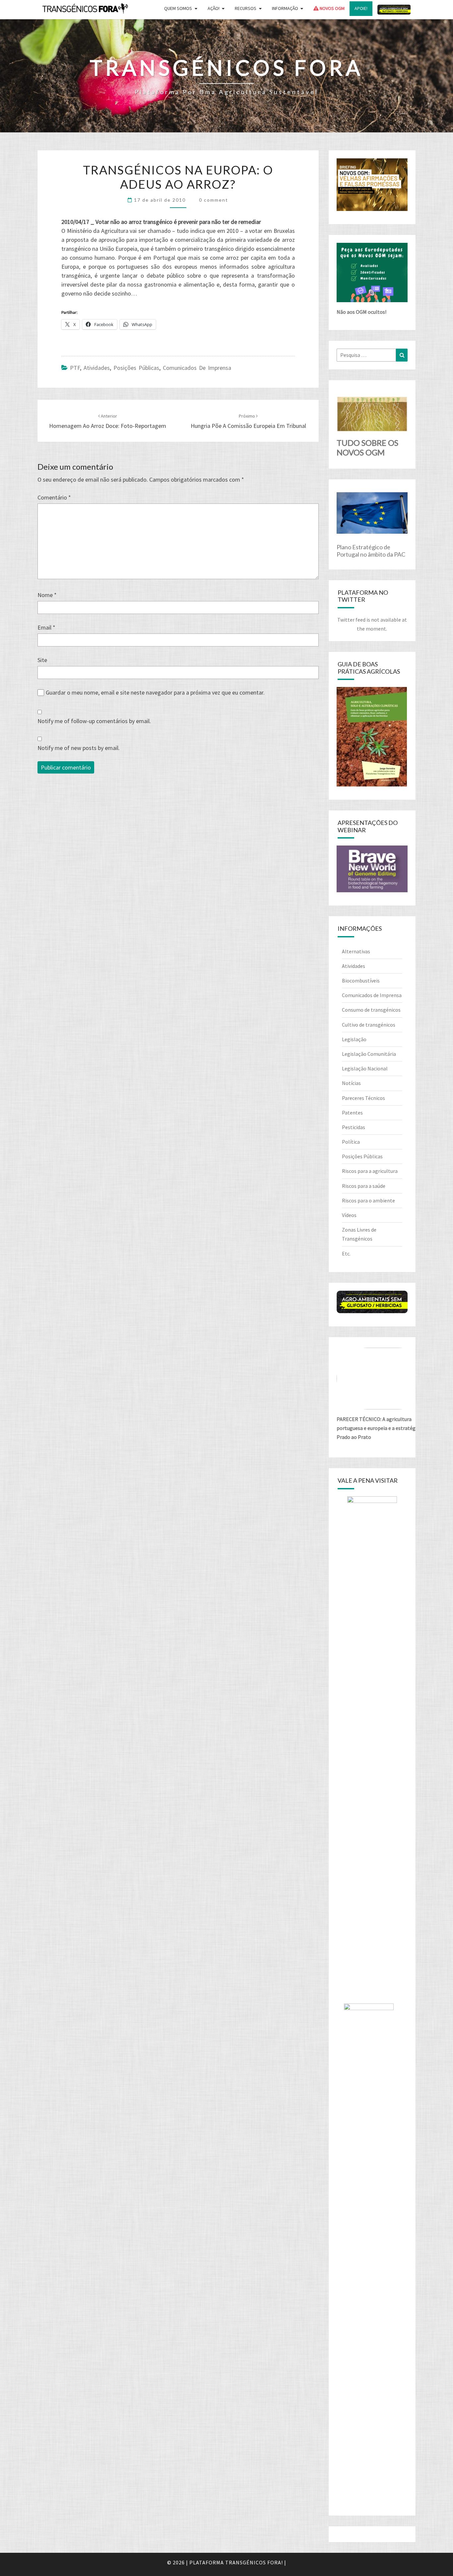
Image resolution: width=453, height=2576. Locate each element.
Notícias (351, 1083)
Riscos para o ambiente (368, 1200)
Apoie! (361, 8)
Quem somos (178, 8)
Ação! (214, 8)
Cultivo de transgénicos (369, 1025)
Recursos (246, 8)
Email (46, 627)
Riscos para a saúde (364, 1186)
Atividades (97, 368)
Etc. (346, 1254)
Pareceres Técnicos (363, 1098)
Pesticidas (354, 1127)
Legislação (354, 1039)
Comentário (54, 497)
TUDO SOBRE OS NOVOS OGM (367, 447)
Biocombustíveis (361, 981)
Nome (47, 595)
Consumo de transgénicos (371, 1010)
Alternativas (356, 951)
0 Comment (214, 200)
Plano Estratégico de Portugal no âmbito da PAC (371, 551)
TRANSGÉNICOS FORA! (254, 2562)
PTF (75, 368)
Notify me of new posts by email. (79, 748)
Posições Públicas (136, 368)
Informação (285, 8)
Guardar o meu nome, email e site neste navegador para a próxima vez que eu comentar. (155, 692)
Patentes (352, 1113)
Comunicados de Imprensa (197, 368)
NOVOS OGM (332, 8)
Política (351, 1142)
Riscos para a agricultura (370, 1171)
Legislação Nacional (365, 1068)
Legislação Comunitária (369, 1054)
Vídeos (349, 1215)
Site (42, 660)
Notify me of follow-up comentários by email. (94, 721)
